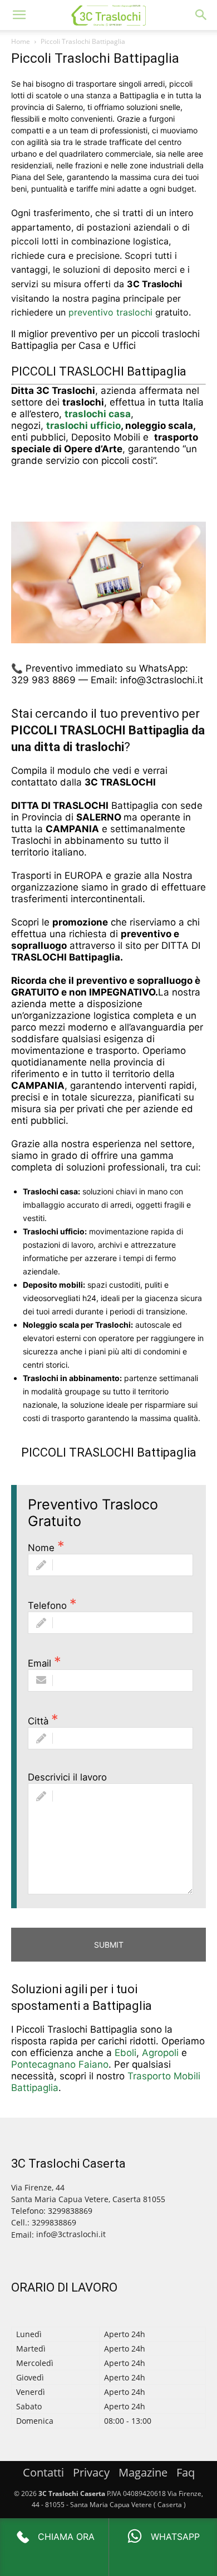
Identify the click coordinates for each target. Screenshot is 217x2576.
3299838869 (54, 2222)
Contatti (43, 2472)
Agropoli (160, 2053)
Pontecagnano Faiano (60, 2064)
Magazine (143, 2472)
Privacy (91, 2472)
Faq (186, 2472)
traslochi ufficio (83, 426)
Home (21, 41)
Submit (109, 1945)
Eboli (125, 2053)
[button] (19, 15)
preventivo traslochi (110, 312)
